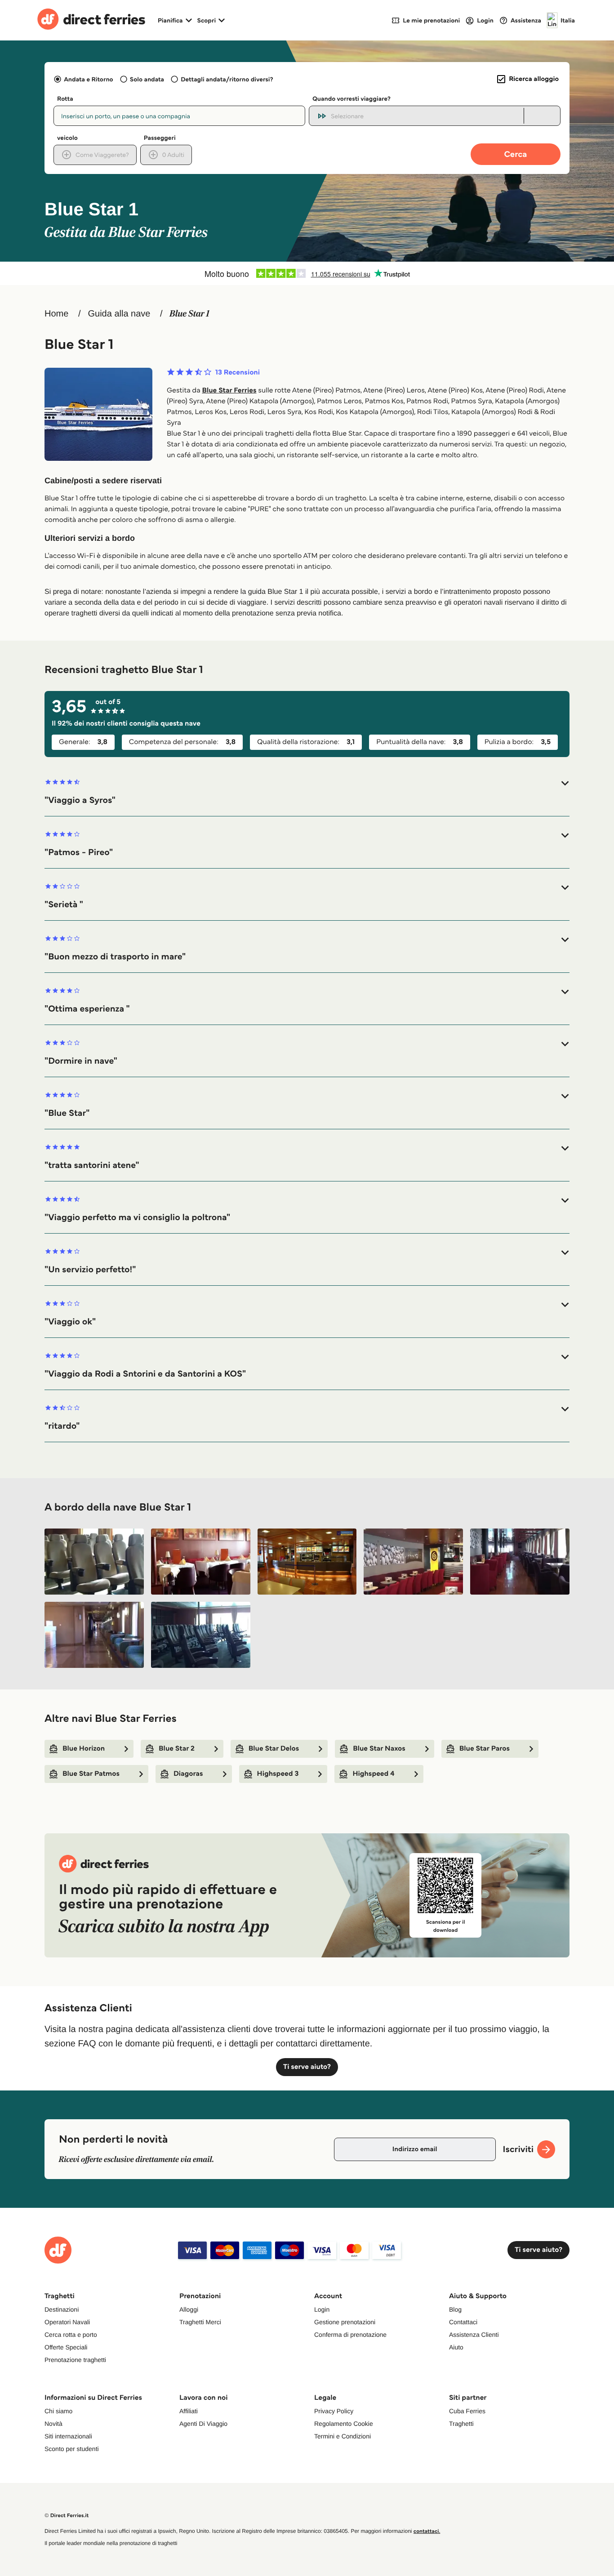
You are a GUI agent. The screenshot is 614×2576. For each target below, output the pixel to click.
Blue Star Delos (274, 1749)
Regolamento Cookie (344, 2424)
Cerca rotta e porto (71, 2335)
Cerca (516, 154)
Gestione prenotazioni (345, 2322)
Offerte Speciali (66, 2347)
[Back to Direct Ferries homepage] (91, 20)
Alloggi (189, 2309)
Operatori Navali (67, 2322)
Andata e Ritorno (88, 79)
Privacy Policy (334, 2411)
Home (56, 314)
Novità (53, 2424)
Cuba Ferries (467, 2411)
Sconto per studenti (72, 2449)
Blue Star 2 (177, 1749)
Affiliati (189, 2411)
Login (322, 2309)
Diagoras (188, 1774)
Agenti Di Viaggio (203, 2424)
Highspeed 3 (278, 1774)
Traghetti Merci (200, 2322)
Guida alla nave (119, 314)
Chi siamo (58, 2411)
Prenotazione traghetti (75, 2360)
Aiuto (456, 2347)
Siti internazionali (68, 2436)
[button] (307, 792)
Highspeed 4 (373, 1774)
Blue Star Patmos (91, 1774)
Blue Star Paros (485, 1749)
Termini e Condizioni (343, 2436)
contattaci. (427, 2531)
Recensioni (238, 373)
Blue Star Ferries (229, 390)
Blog (455, 2309)
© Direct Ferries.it (67, 2516)
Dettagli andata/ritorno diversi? (227, 79)
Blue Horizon (84, 1749)
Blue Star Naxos (379, 1749)
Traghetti (461, 2424)
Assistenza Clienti (474, 2335)
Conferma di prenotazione (350, 2335)
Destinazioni (62, 2309)
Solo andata (147, 79)
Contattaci (463, 2322)
